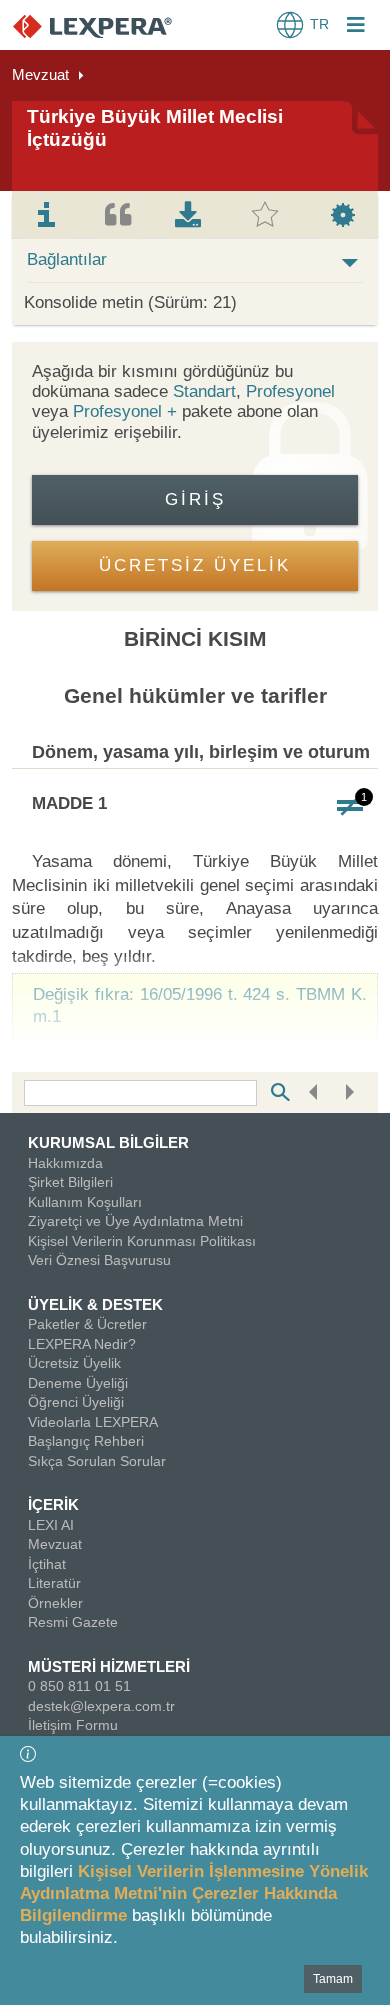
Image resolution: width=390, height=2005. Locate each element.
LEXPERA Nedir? (82, 1344)
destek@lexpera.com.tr (101, 1706)
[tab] (47, 215)
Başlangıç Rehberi (86, 1441)
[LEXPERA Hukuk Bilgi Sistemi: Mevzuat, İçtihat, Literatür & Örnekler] (112, 25)
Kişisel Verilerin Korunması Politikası (142, 1241)
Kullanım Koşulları (85, 1202)
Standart (204, 391)
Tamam (333, 1979)
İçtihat (47, 1564)
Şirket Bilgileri (70, 1182)
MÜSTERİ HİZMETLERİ (109, 1666)
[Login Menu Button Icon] (356, 27)
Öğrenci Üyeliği (76, 1402)
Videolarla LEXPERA (93, 1422)
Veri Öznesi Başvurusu (99, 1260)
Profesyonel (290, 391)
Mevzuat (40, 74)
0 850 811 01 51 (79, 1686)
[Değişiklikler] (350, 806)
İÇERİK (53, 1504)
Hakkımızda (65, 1163)
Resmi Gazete (73, 1622)
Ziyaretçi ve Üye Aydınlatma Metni (135, 1221)
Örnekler (55, 1603)
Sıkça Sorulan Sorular (97, 1461)
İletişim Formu (73, 1725)
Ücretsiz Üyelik (74, 1363)
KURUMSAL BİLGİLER (108, 1142)
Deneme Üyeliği (78, 1383)
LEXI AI (51, 1525)
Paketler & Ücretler (87, 1324)
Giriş (195, 499)
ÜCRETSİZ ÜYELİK (195, 565)
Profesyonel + (127, 411)
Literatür (54, 1583)
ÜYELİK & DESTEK (95, 1304)
